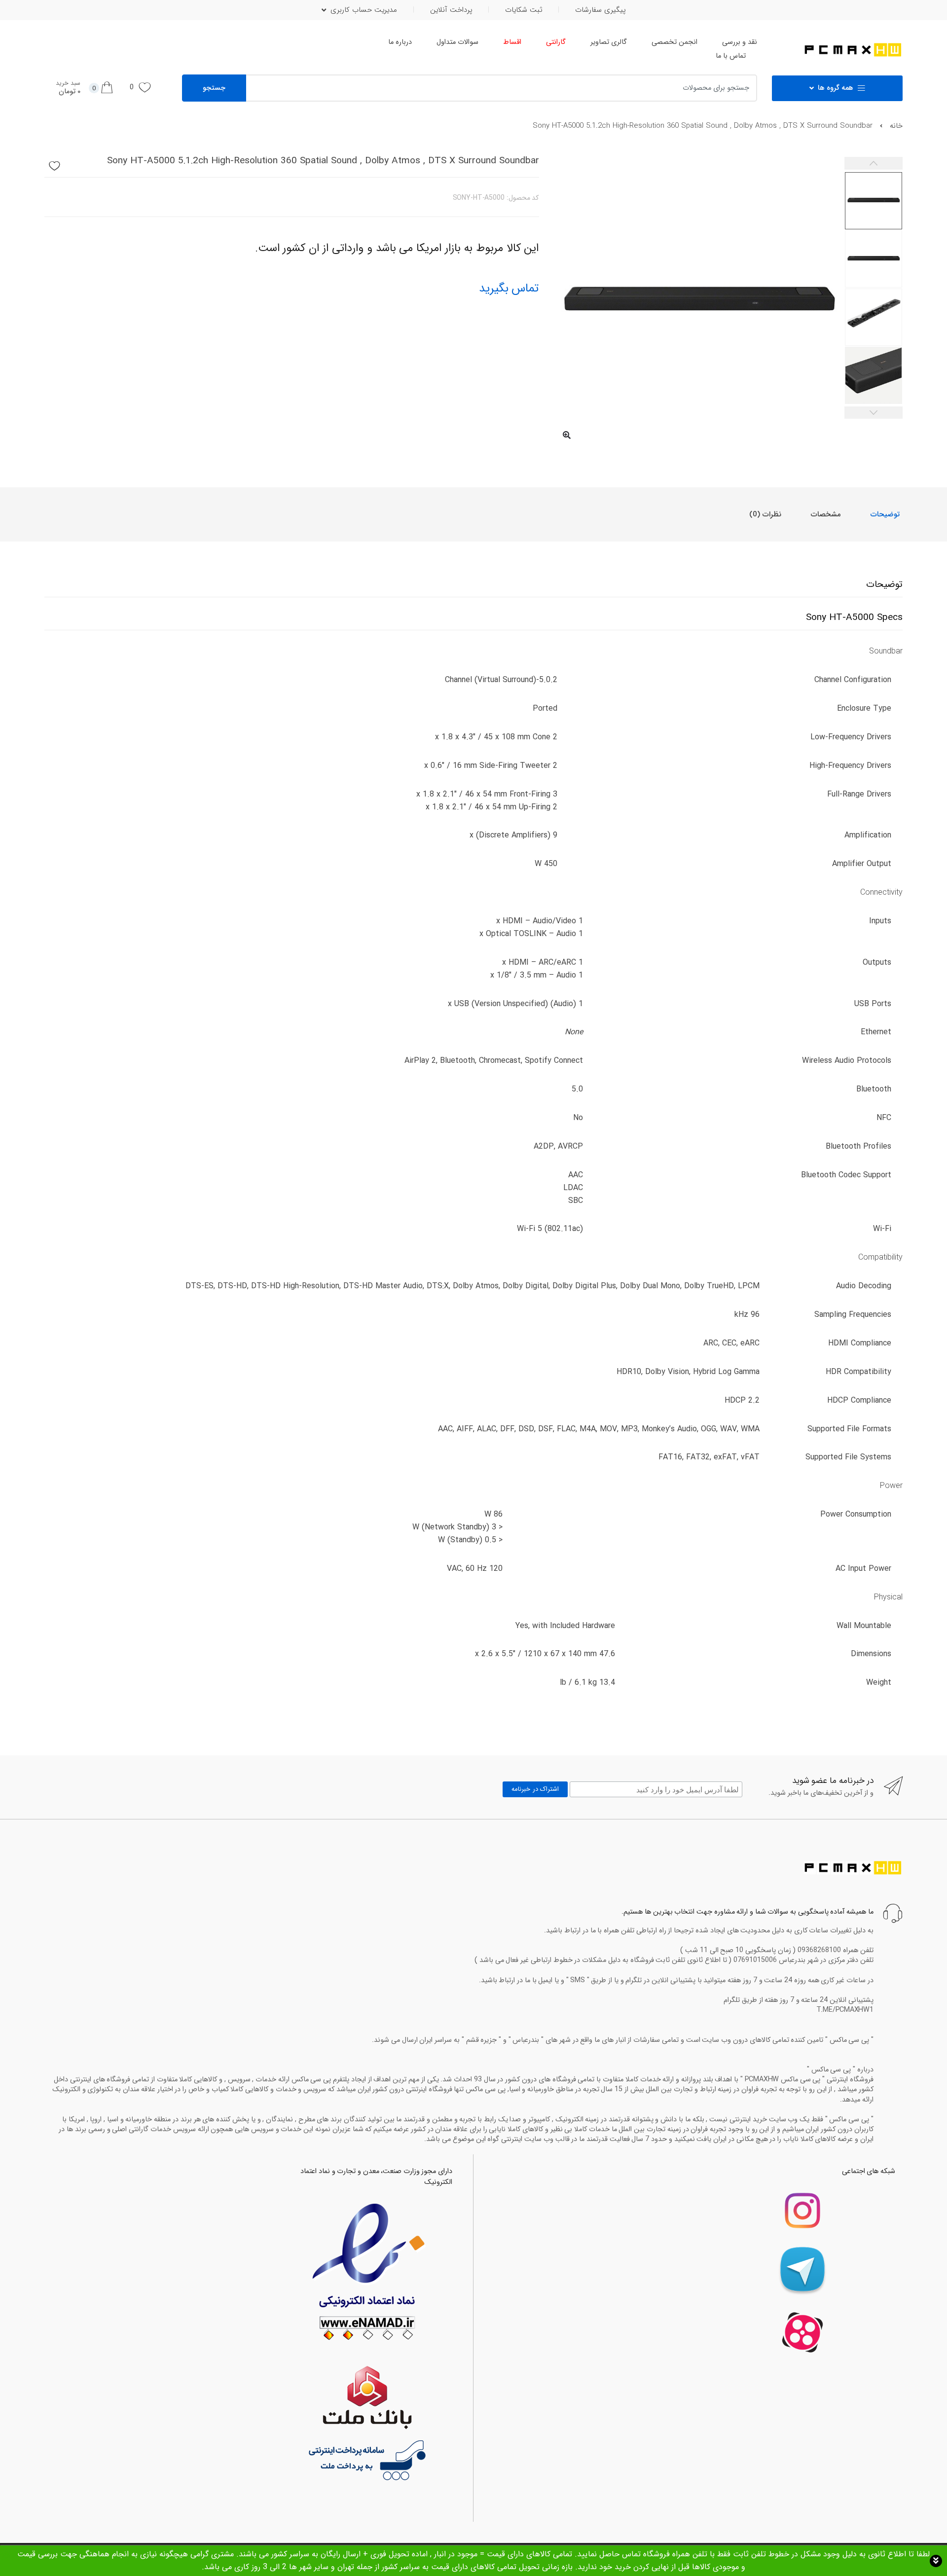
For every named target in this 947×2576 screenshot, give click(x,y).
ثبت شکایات (524, 10)
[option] (699, 302)
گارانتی (556, 42)
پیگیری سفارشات (600, 10)
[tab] (885, 514)
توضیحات (885, 514)
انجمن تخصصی (674, 42)
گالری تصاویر (609, 42)
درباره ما (400, 42)
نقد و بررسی (740, 42)
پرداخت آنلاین (451, 10)
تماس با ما (731, 56)
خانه (896, 126)
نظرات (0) (765, 514)
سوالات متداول (457, 42)
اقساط (512, 42)
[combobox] (524, 88)
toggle (936, 2561)
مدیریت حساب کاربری (364, 10)
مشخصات (826, 514)
